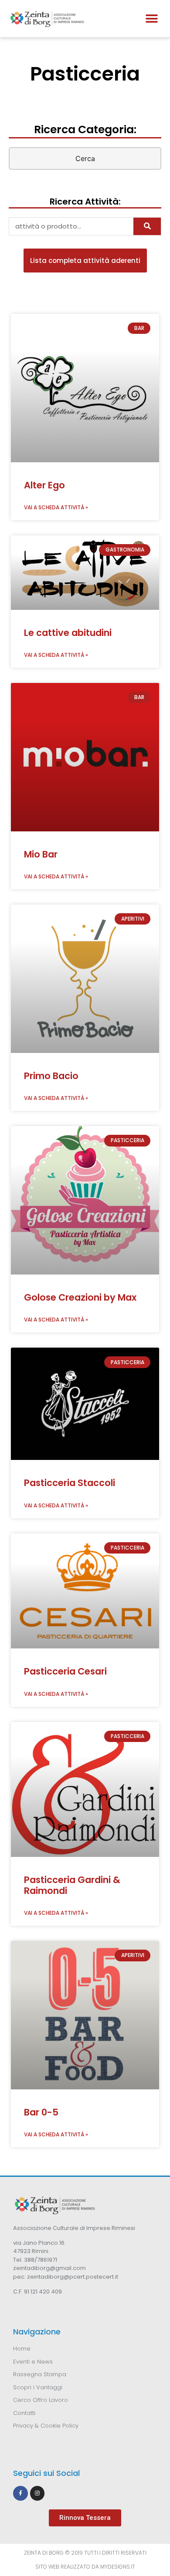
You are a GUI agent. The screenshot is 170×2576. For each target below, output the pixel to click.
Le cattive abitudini (68, 633)
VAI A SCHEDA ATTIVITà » (56, 507)
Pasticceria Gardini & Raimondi (72, 1885)
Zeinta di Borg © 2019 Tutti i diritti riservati (85, 2553)
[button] (151, 18)
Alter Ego (44, 485)
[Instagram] (37, 2493)
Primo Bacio (51, 1076)
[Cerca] (147, 226)
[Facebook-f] (20, 2493)
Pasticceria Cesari (65, 1671)
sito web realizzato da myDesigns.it (85, 2567)
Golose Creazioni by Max (80, 1297)
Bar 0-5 (41, 2112)
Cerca (85, 158)
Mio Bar (41, 854)
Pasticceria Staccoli (70, 1483)
